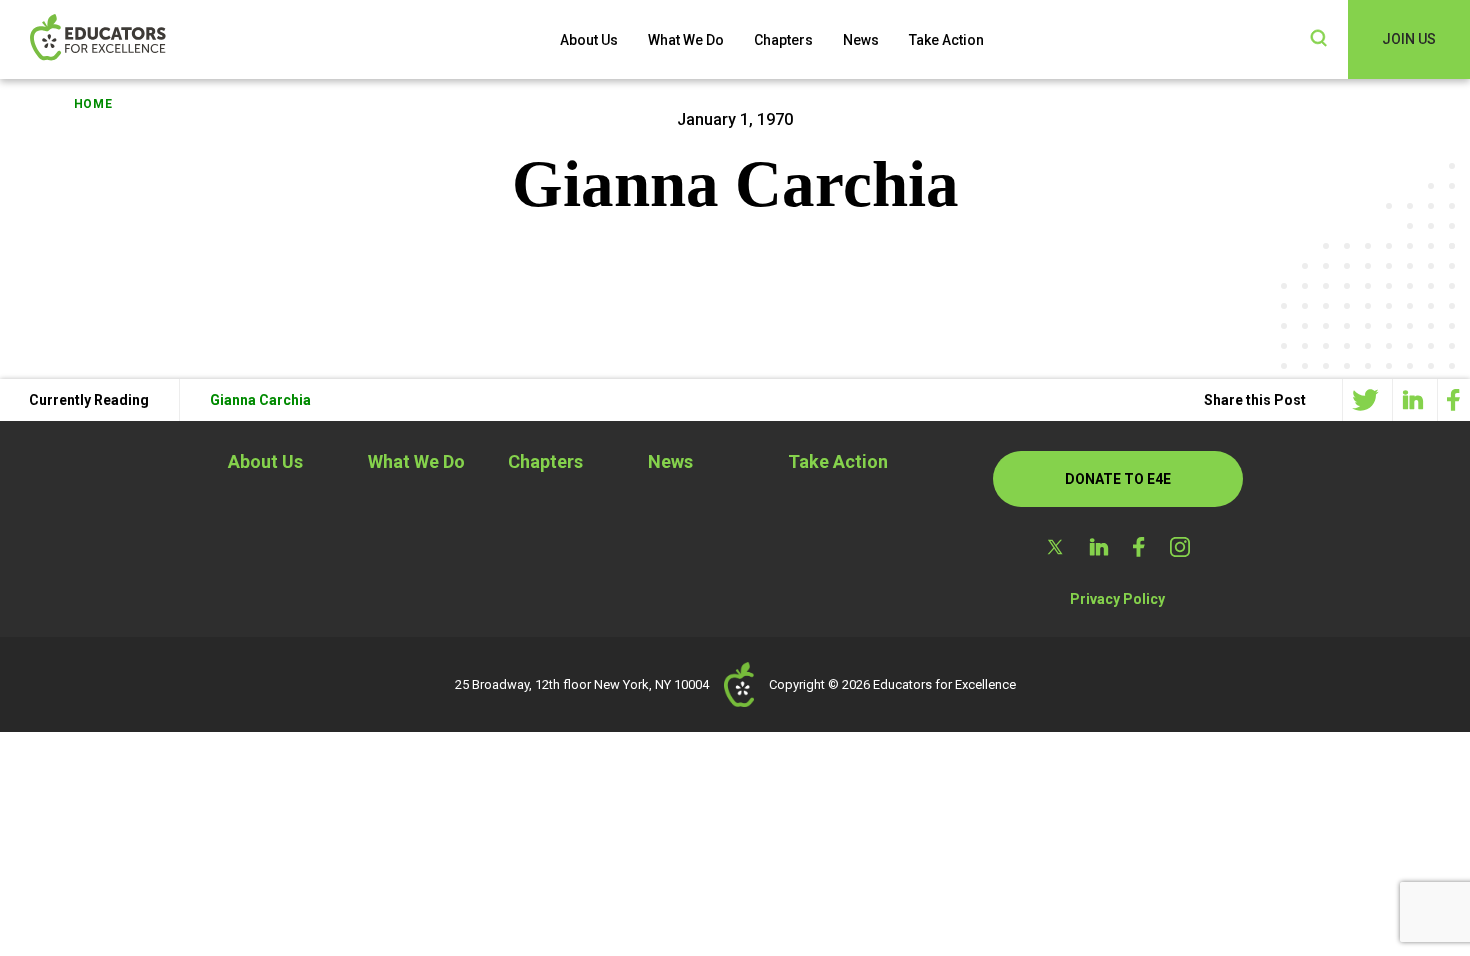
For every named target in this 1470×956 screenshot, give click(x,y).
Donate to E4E (1118, 479)
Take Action (946, 40)
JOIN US (1409, 39)
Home (93, 104)
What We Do (686, 40)
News (861, 40)
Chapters (783, 40)
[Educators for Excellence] (130, 39)
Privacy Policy (1117, 599)
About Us (589, 40)
